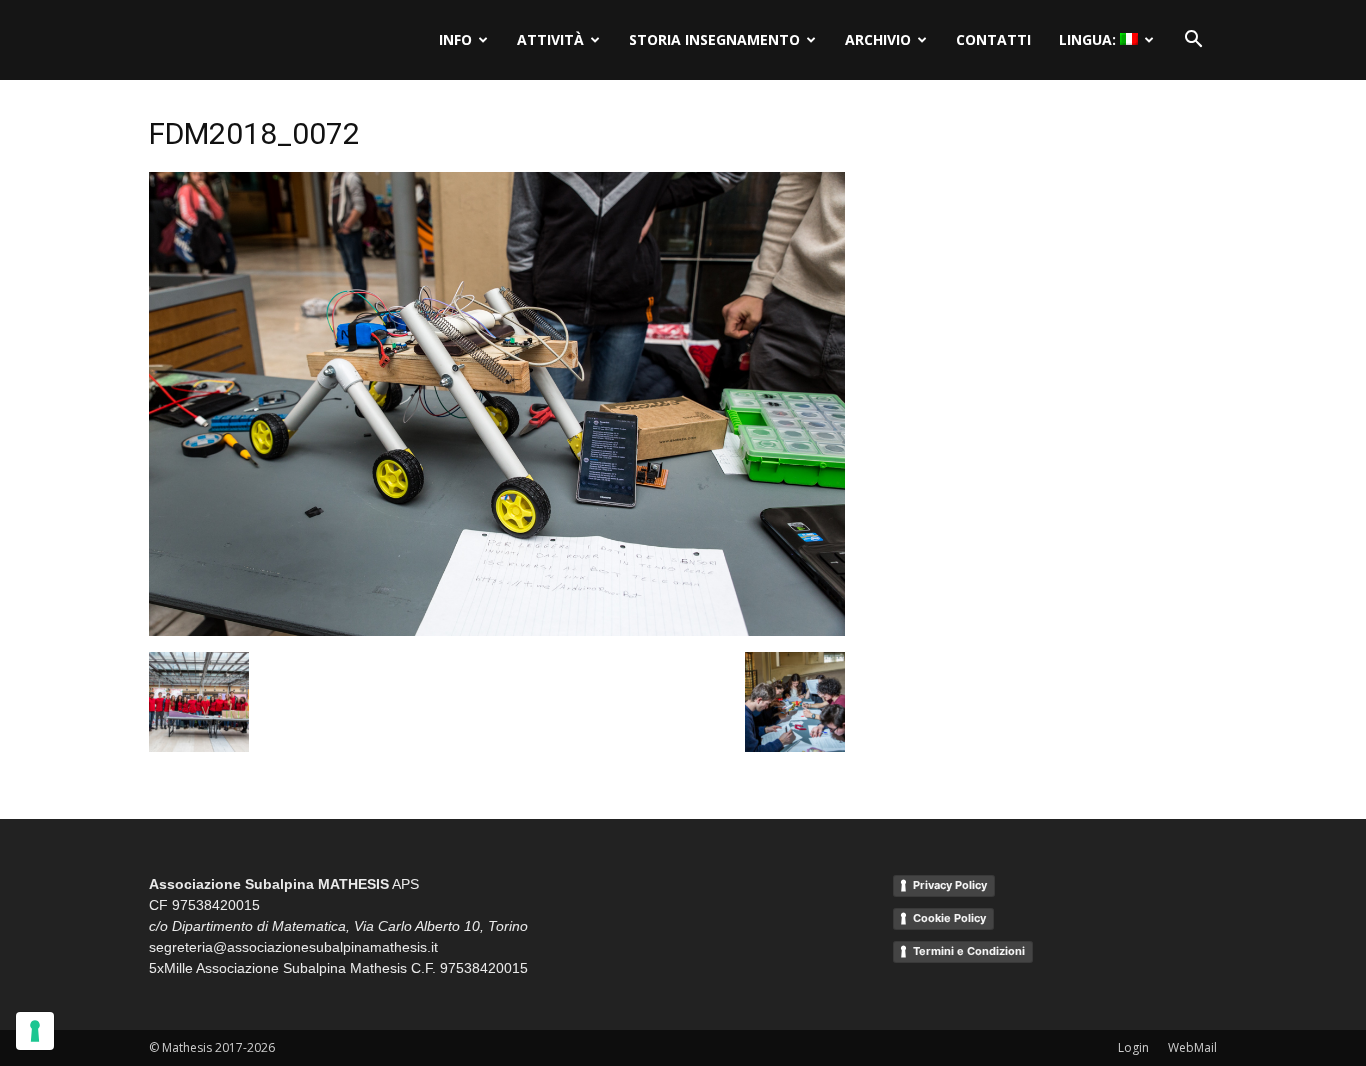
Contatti (993, 39)
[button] (1193, 40)
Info (455, 39)
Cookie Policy (949, 918)
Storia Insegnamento (714, 39)
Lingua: (1089, 39)
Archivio (878, 39)
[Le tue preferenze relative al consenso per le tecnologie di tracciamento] (35, 1031)
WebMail (1192, 1047)
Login (1133, 1047)
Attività (550, 39)
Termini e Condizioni (969, 951)
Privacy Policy (950, 885)
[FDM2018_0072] (497, 631)
